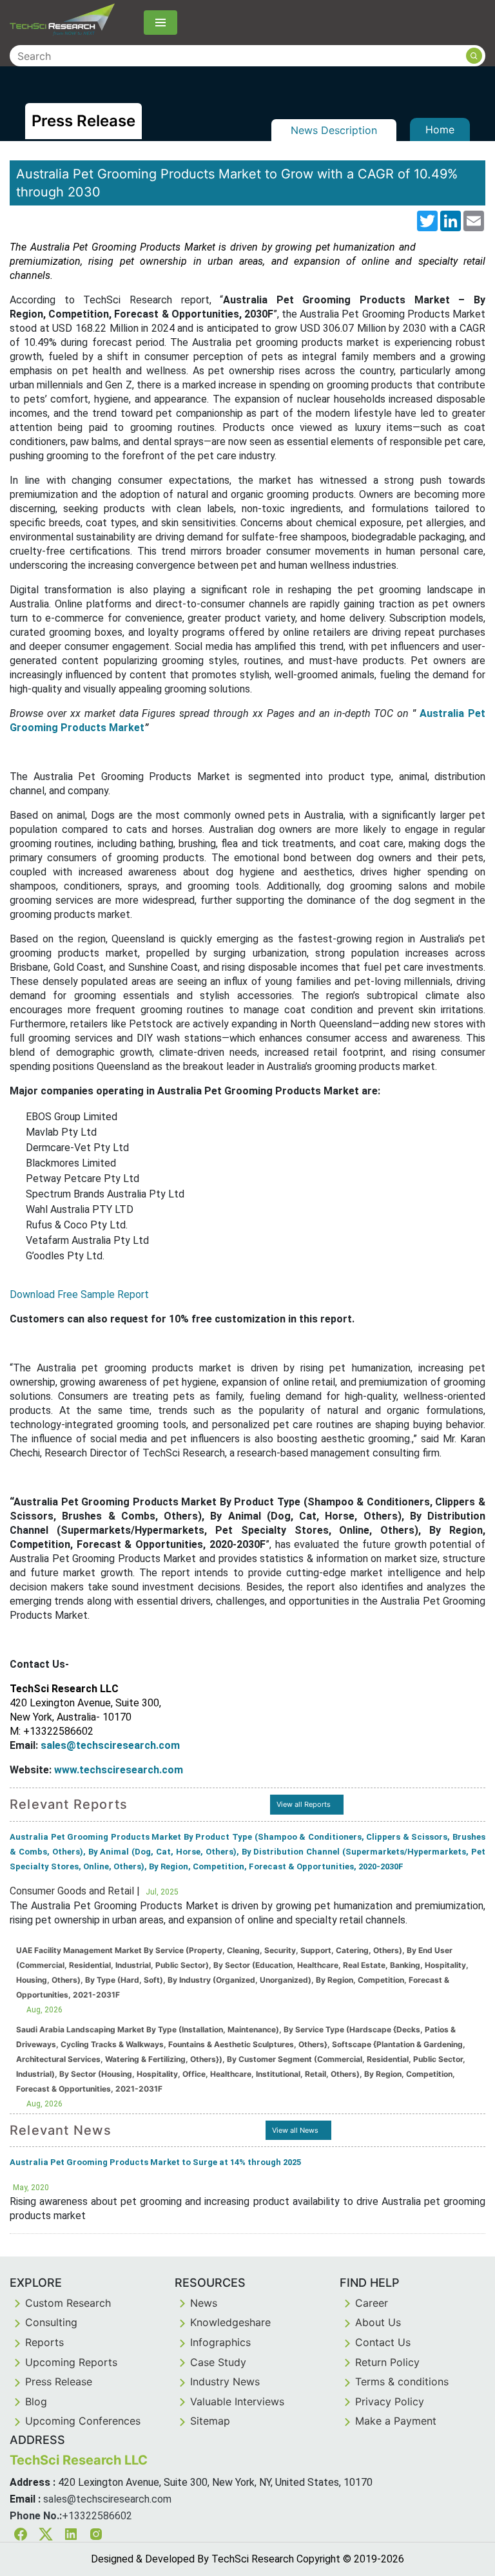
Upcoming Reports (71, 2362)
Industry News (225, 2381)
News (204, 2303)
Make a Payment (396, 2421)
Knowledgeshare (230, 2322)
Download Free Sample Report (79, 1294)
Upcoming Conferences (83, 2421)
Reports (44, 2342)
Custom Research (68, 2303)
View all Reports (304, 1804)
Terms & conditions (402, 2381)
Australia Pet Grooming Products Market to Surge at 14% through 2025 (155, 2162)
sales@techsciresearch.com (107, 2499)
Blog (36, 2401)
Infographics (220, 2342)
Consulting (51, 2322)
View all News (295, 2130)
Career (372, 2303)
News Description (334, 130)
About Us (378, 2322)
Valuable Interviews (237, 2401)
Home (440, 129)
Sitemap (210, 2421)
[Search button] (474, 56)
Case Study (218, 2362)
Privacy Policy (390, 2401)
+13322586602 (97, 2516)
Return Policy (387, 2362)
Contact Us (383, 2342)
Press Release (59, 2381)
